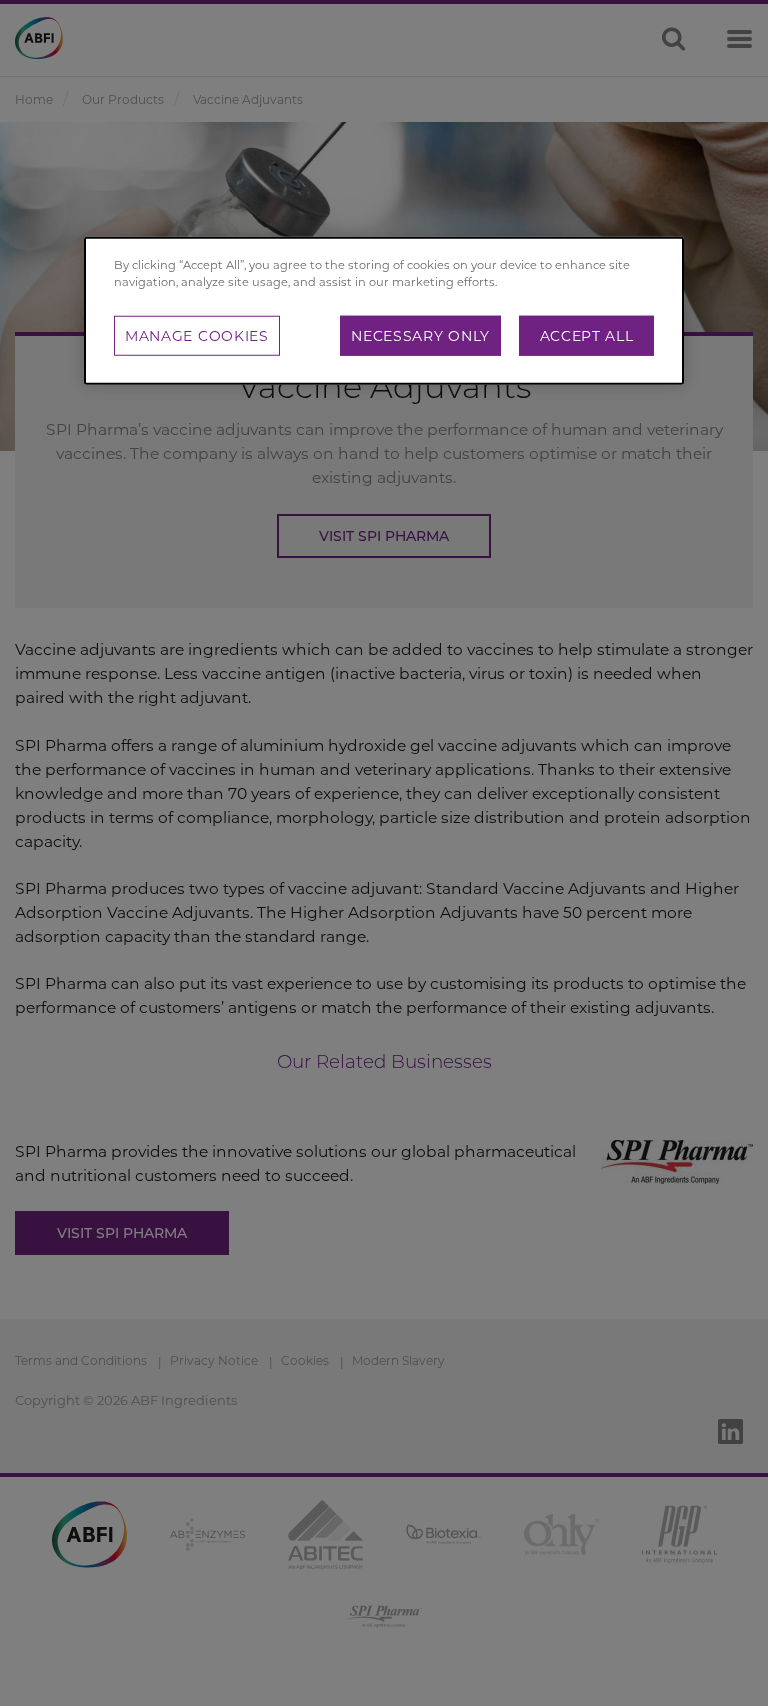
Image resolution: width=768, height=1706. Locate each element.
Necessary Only (420, 336)
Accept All (587, 336)
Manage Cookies (197, 336)
